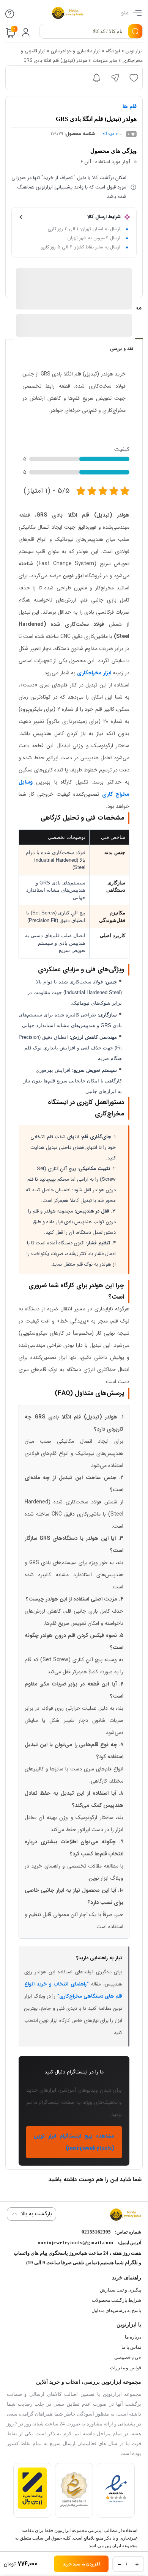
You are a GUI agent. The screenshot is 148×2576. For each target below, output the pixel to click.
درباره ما (133, 2337)
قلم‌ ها (130, 107)
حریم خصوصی (128, 2358)
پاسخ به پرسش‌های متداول (116, 2311)
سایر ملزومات (105, 60)
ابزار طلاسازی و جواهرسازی (76, 51)
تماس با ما (131, 2347)
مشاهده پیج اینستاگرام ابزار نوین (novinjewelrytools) (74, 2142)
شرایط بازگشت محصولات (117, 2300)
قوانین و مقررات (126, 2368)
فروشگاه (113, 51)
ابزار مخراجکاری (94, 673)
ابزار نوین (134, 51)
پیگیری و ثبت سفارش (120, 2290)
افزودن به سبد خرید (81, 2564)
